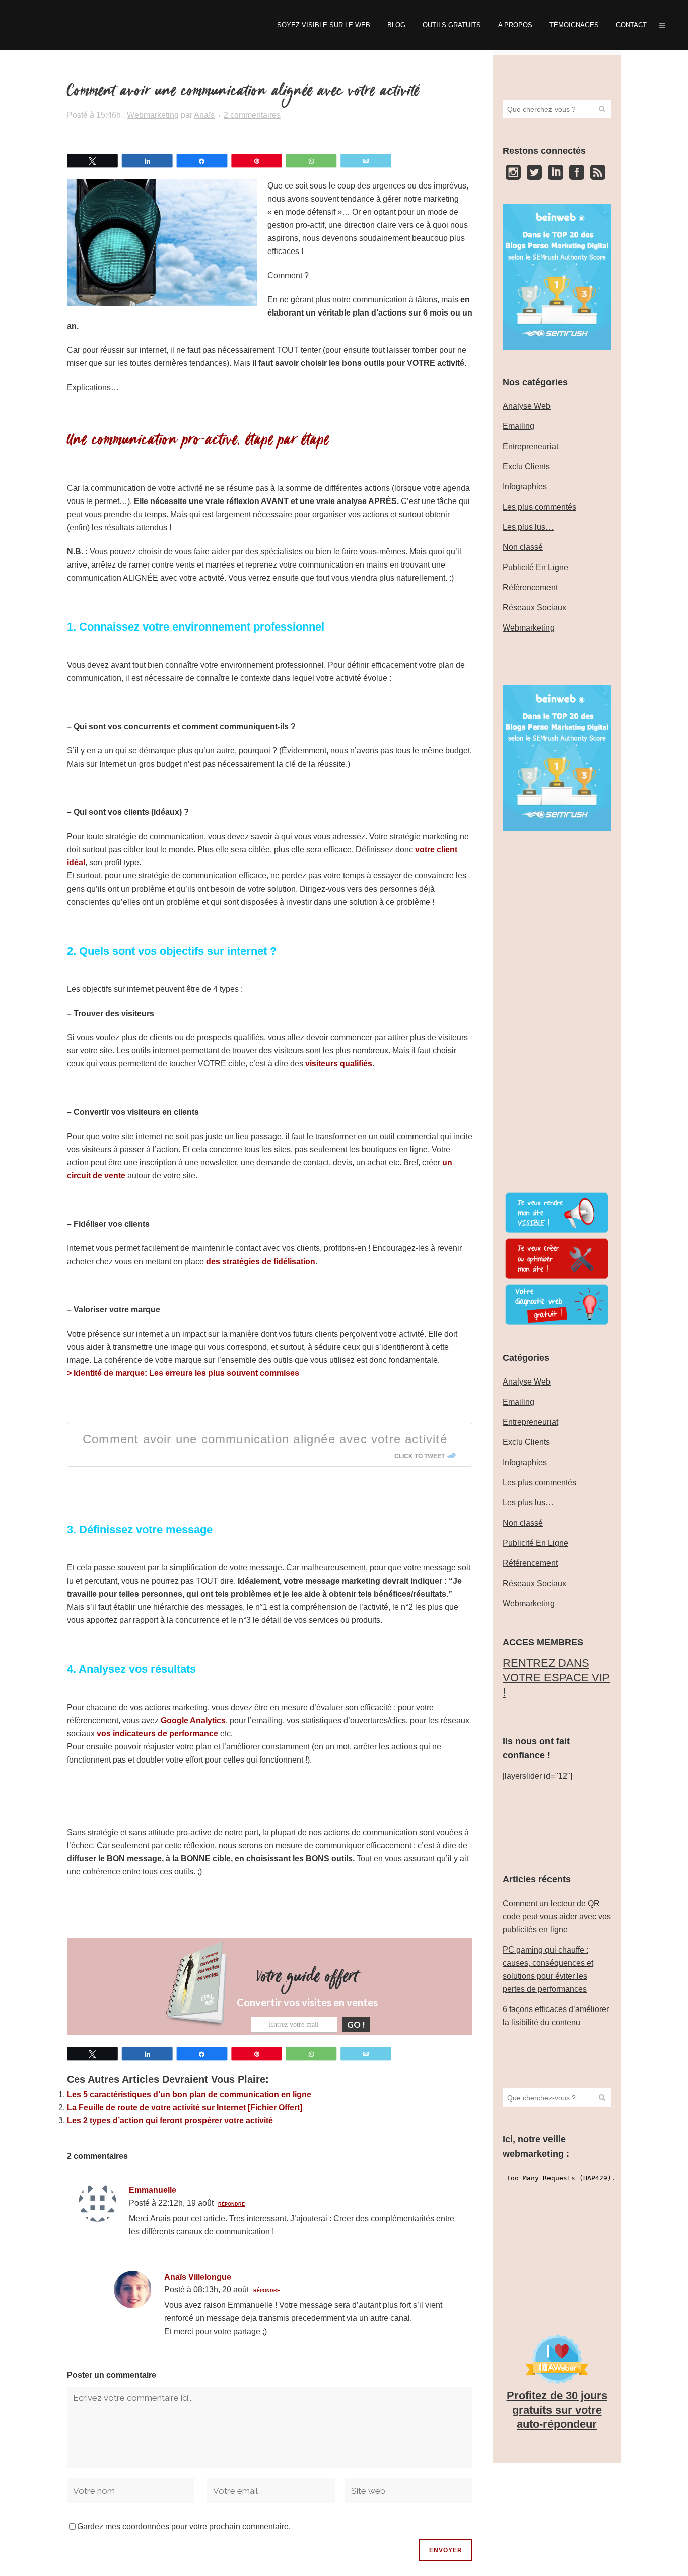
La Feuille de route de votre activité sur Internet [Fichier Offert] (185, 2108)
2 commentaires (252, 115)
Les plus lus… (528, 527)
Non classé (523, 547)
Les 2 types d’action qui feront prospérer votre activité (170, 2121)
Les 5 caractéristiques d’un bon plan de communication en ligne (189, 2094)
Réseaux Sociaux (534, 608)
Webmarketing (153, 115)
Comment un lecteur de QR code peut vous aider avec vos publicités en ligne (557, 1917)
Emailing (519, 426)
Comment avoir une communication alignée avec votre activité (265, 1439)
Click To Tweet (420, 1456)
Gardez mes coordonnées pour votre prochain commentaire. (184, 2526)
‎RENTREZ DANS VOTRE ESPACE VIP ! (556, 1677)
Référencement (530, 587)
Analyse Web (527, 406)
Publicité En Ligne (535, 567)
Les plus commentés (539, 507)
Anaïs (204, 115)
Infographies (525, 487)
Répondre (231, 2204)
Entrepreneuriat (530, 446)
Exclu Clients (526, 466)
